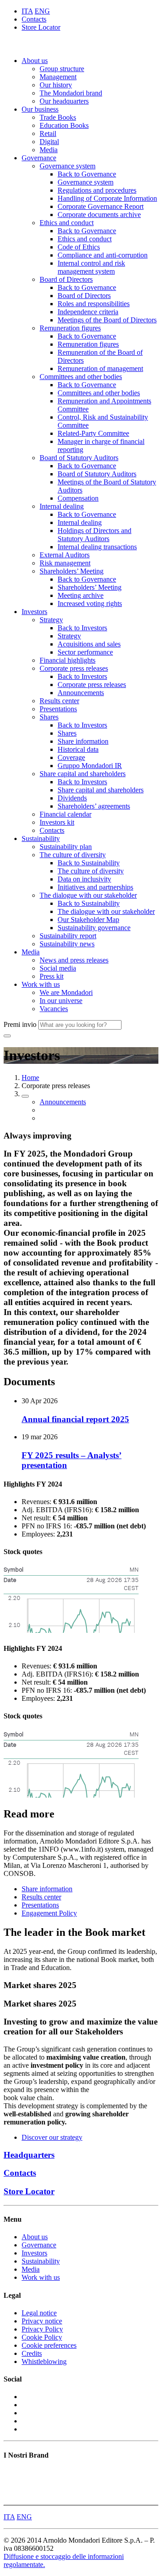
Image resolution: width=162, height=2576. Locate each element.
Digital (49, 142)
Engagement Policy (49, 1913)
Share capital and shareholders (83, 774)
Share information (83, 741)
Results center (59, 701)
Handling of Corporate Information (107, 198)
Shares (49, 717)
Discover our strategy (52, 2137)
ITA (27, 11)
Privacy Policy (42, 2329)
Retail (48, 133)
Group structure (62, 69)
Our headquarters (64, 101)
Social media (58, 968)
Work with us (41, 984)
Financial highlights (67, 660)
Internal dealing (62, 506)
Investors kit (57, 822)
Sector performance (85, 652)
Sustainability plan (66, 847)
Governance (39, 158)
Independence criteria (88, 312)
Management (58, 77)
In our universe (61, 1001)
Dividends (72, 798)
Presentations (58, 709)
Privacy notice (42, 2321)
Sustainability (41, 838)
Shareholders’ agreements (94, 806)
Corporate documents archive (99, 215)
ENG (42, 11)
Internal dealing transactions (97, 547)
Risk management (65, 563)
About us (35, 61)
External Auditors (65, 555)
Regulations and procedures (97, 190)
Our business (40, 109)
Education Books (64, 125)
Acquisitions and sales (89, 644)
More (11, 2497)
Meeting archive (81, 595)
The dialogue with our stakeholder (88, 895)
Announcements (81, 693)
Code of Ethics (79, 247)
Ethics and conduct (67, 223)
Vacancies (54, 1009)
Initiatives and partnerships (95, 887)
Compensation (78, 498)
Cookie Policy (42, 2337)
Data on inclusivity (84, 879)
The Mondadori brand (71, 93)
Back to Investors (82, 628)
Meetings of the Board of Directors (107, 320)
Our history (56, 85)
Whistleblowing (44, 2361)
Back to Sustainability (89, 863)
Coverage (71, 757)
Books (13, 2473)
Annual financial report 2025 (75, 1419)
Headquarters (29, 2155)
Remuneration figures (70, 328)
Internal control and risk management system (91, 267)
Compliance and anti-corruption (103, 255)
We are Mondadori (66, 992)
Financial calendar (65, 814)
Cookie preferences (49, 2345)
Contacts (34, 19)
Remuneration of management (100, 368)
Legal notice (39, 2313)
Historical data (78, 749)
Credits (32, 2353)
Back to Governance (87, 174)
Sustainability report (68, 936)
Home (30, 1078)
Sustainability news (67, 944)
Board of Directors (66, 279)
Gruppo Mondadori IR (90, 766)
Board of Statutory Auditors (79, 458)
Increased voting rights (90, 603)
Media (49, 150)
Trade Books (58, 117)
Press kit (52, 976)
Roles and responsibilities (94, 304)
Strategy (51, 620)
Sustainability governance (94, 928)
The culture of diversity (73, 855)
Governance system (67, 166)
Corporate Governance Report (101, 206)
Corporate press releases (74, 668)
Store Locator (41, 27)
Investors (34, 612)
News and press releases (74, 960)
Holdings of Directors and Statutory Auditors (94, 535)
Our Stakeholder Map (88, 920)
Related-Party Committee (93, 433)
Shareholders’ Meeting (72, 571)
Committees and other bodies (81, 377)
